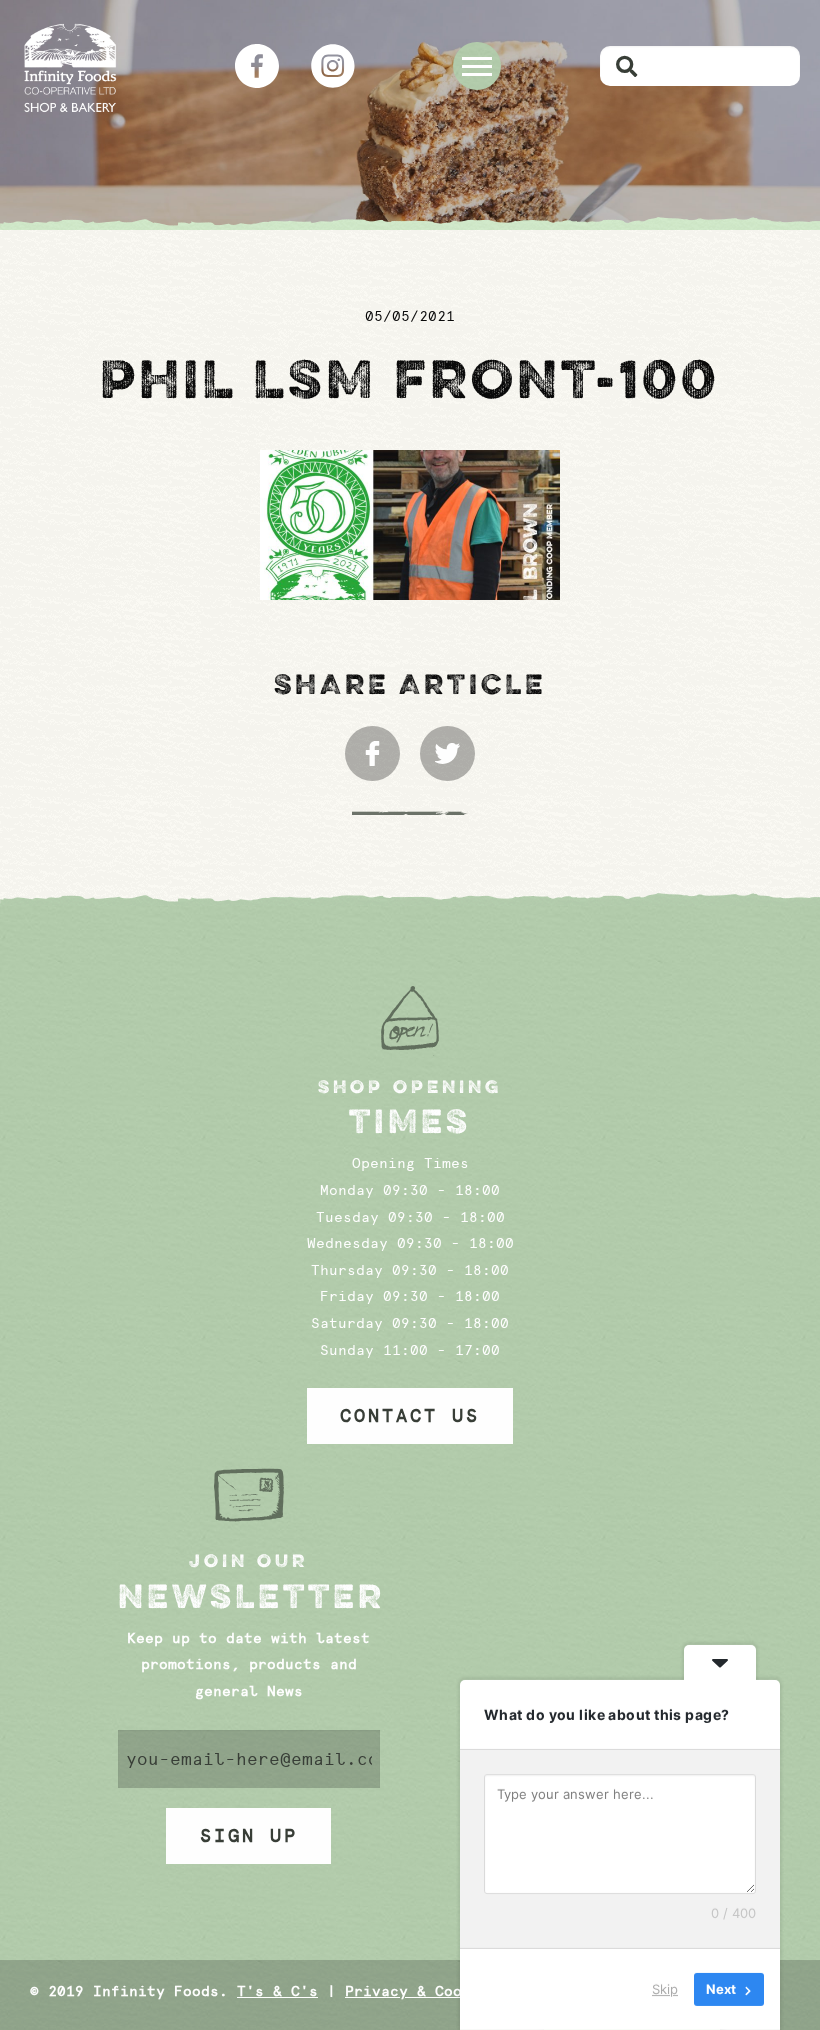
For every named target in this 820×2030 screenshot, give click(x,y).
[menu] (477, 66)
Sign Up (249, 1836)
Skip (665, 1989)
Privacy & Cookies (421, 1991)
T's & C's (277, 1991)
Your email (249, 1759)
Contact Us (410, 1416)
